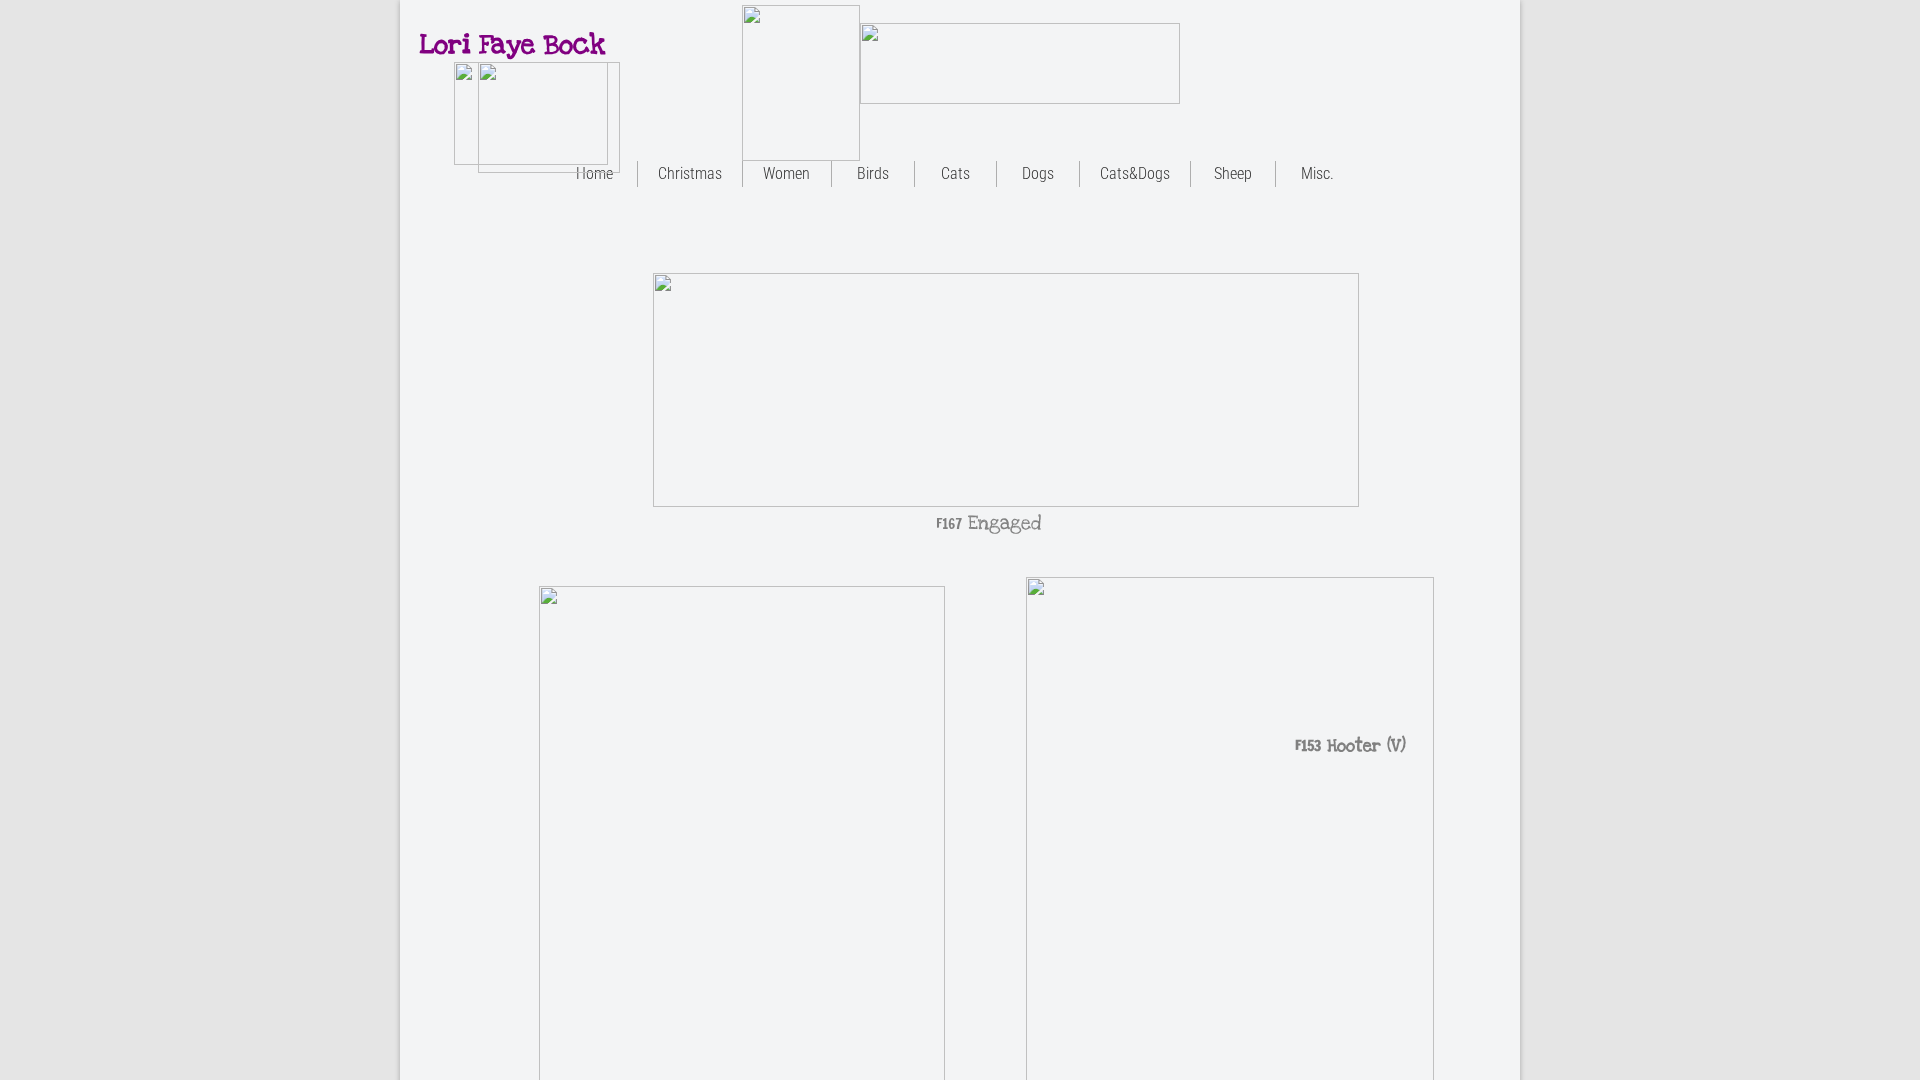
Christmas (690, 173)
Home (594, 173)
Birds (873, 173)
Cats (955, 173)
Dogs (1038, 173)
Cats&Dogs (1135, 173)
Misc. (1317, 173)
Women (786, 173)
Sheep (1233, 173)
